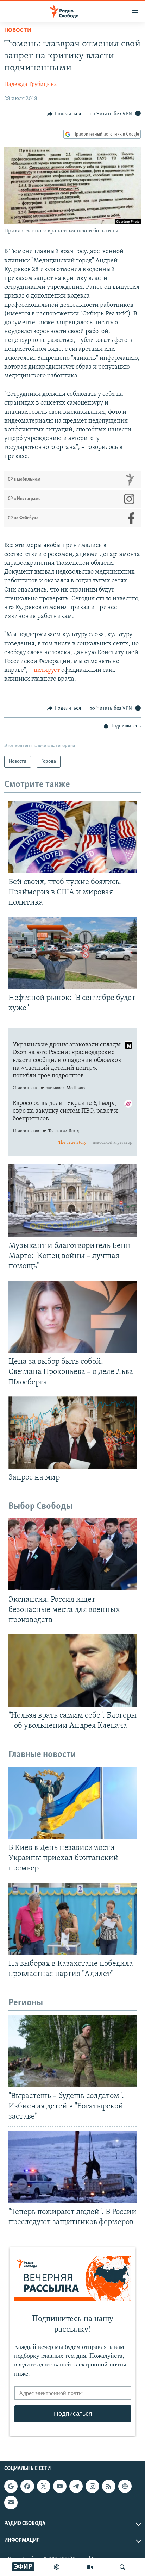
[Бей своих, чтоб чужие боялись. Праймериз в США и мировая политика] (72, 837)
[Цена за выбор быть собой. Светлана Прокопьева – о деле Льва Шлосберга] (72, 1317)
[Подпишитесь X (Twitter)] (44, 2486)
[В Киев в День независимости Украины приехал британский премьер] (72, 1803)
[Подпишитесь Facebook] (27, 2486)
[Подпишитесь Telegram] (76, 2486)
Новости (18, 31)
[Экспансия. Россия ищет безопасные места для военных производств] (72, 1554)
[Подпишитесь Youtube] (60, 2486)
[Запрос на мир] (72, 1433)
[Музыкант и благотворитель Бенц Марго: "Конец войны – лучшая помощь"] (72, 1201)
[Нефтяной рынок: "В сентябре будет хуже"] (72, 953)
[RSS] (109, 2486)
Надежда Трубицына (31, 85)
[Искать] (122, 2567)
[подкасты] (57, 2567)
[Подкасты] (125, 2486)
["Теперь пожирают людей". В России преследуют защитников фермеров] (72, 2167)
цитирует (47, 670)
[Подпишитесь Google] (11, 2486)
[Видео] (90, 2567)
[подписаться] (11, 2502)
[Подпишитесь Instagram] (92, 2486)
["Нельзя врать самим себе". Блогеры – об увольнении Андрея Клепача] (72, 1671)
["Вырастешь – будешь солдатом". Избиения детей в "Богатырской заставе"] (72, 2051)
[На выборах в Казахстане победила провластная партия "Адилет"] (72, 1919)
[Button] (64, 114)
